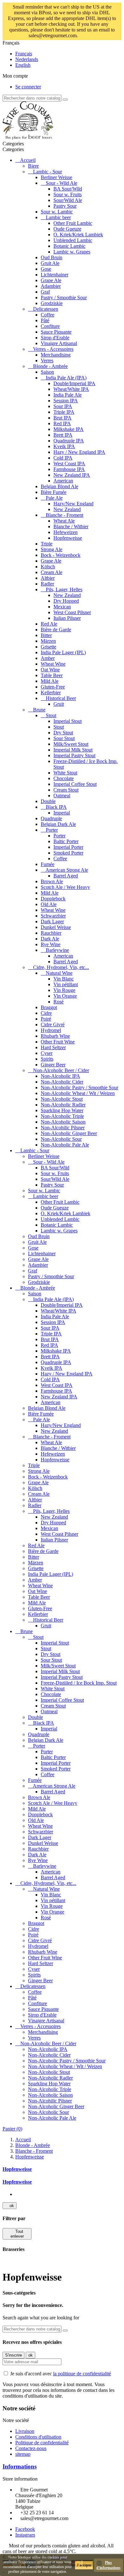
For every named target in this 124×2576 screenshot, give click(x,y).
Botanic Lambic (69, 246)
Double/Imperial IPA (74, 383)
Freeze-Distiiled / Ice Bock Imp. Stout (79, 1683)
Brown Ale (52, 881)
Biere (33, 166)
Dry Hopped (66, 601)
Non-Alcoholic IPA (60, 1076)
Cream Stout (66, 790)
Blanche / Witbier (71, 526)
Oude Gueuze (67, 229)
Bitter (46, 635)
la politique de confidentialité (82, 2374)
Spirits (47, 1059)
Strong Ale (52, 549)
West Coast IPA (69, 464)
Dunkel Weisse (56, 927)
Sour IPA (63, 406)
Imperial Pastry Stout (74, 755)
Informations (20, 2466)
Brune (39, 710)
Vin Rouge (64, 990)
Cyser (47, 1053)
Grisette (48, 647)
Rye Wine (51, 944)
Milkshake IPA (69, 429)
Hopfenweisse (68, 538)
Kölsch (48, 567)
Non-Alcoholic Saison (63, 1122)
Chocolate (64, 778)
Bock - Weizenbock (61, 555)
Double (48, 801)
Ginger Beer (53, 1065)
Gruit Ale (50, 263)
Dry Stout (63, 733)
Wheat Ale (64, 521)
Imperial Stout (68, 721)
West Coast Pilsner (72, 612)
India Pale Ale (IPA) (66, 378)
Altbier (48, 578)
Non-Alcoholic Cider (62, 1082)
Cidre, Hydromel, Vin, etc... (61, 967)
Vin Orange (65, 996)
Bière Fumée (54, 492)
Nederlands (27, 59)
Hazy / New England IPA (79, 452)
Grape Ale (51, 280)
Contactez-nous (31, 2448)
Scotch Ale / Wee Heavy (65, 887)
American (63, 481)
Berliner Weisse (56, 177)
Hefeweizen (65, 532)
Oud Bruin (52, 257)
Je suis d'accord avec (61, 2374)
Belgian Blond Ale (59, 486)
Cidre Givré (53, 1025)
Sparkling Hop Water (62, 1110)
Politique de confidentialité (42, 2443)
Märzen (48, 641)
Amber (48, 658)
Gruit (59, 704)
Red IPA (62, 423)
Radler (47, 584)
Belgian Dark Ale (58, 824)
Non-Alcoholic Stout (62, 1099)
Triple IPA (64, 412)
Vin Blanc (64, 979)
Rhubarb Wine (55, 1036)
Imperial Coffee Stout (75, 784)
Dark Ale (50, 939)
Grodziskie (52, 303)
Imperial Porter (68, 847)
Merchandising (56, 355)
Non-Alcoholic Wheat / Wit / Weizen (78, 1093)
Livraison (25, 2431)
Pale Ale (54, 498)
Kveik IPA (64, 446)
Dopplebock (53, 899)
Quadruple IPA (69, 441)
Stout (51, 715)
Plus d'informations (108, 2565)
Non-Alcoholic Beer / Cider (61, 1070)
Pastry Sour (65, 206)
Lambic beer (58, 217)
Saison (47, 372)
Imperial (62, 813)
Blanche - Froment (65, 515)
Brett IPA (63, 435)
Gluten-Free (53, 687)
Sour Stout (64, 738)
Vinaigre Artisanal (59, 343)
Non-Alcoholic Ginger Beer (69, 1133)
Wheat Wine (53, 664)
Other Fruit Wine (58, 1042)
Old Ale (49, 904)
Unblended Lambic (73, 240)
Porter (52, 830)
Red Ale (49, 624)
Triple (47, 544)
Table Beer (52, 675)
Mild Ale (50, 681)
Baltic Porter (66, 841)
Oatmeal (62, 796)
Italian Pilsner (67, 618)
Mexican (62, 607)
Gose (46, 269)
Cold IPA (63, 458)
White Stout (65, 773)
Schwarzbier (53, 916)
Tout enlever (17, 2234)
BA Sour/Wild (68, 189)
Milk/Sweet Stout (71, 744)
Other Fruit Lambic (73, 223)
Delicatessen (46, 309)
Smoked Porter (68, 853)
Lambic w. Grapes (72, 252)
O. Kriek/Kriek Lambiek (78, 235)
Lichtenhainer (55, 275)
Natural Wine (59, 973)
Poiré (46, 1019)
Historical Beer (61, 698)
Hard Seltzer (53, 1047)
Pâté (45, 320)
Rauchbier (51, 933)
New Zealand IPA (72, 475)
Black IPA (56, 807)
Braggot (49, 1007)
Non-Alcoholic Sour (61, 1139)
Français (24, 54)
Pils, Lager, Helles (64, 589)
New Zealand (67, 509)
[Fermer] (94, 36)
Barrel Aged (66, 876)
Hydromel (51, 1030)
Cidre (46, 1013)
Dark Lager (52, 921)
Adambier (51, 286)
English (23, 65)
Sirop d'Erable (55, 338)
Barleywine (57, 950)
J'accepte (84, 2565)
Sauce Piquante (56, 332)
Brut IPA (62, 418)
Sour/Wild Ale (68, 200)
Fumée (48, 864)
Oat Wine (50, 670)
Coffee (48, 315)
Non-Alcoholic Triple (62, 1116)
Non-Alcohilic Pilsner (63, 1128)
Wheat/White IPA (71, 389)
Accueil (28, 160)
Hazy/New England (73, 504)
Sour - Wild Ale (62, 183)
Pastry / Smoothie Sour (64, 298)
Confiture (50, 326)
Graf (45, 292)
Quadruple (51, 818)
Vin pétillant (66, 984)
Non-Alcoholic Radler (63, 1105)
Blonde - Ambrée (50, 366)
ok (10, 2206)
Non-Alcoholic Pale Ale (65, 1145)
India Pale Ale (68, 395)
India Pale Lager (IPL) (63, 652)
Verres (47, 360)
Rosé (59, 1002)
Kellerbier (51, 692)
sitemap (23, 2454)
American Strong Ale (67, 870)
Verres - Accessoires (53, 349)
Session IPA (66, 401)
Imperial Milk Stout (73, 750)
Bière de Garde (56, 630)
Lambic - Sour (48, 172)
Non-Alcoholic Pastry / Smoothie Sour (79, 1087)
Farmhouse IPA (69, 469)
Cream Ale (52, 572)
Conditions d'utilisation (38, 2437)
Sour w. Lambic (57, 212)
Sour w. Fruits (68, 194)
